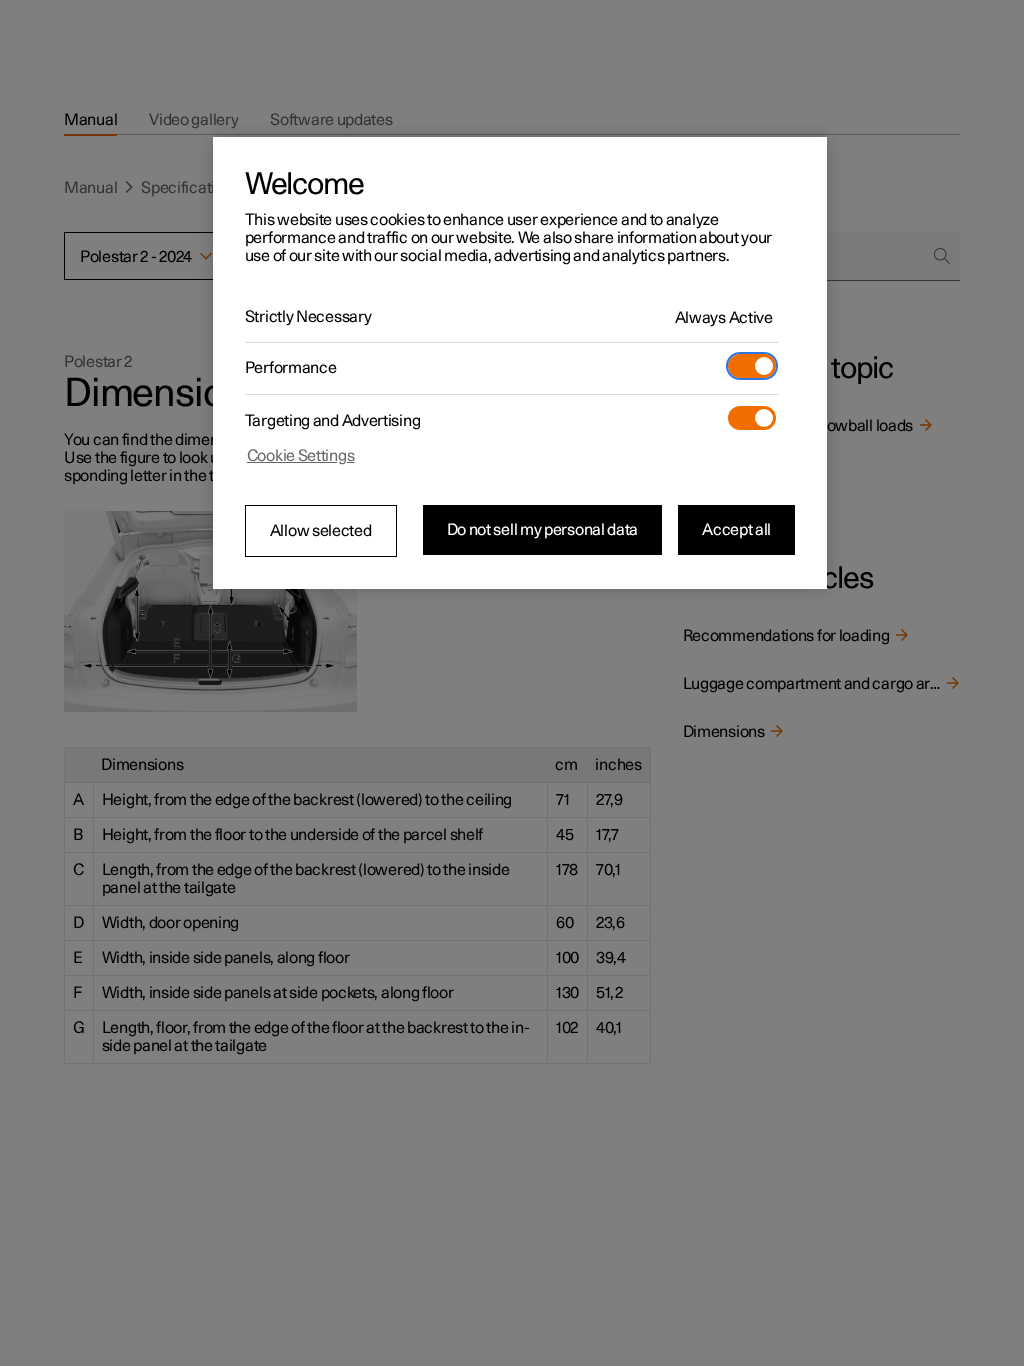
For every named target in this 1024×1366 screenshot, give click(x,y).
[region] (520, 363)
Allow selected (321, 531)
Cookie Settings (301, 456)
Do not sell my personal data (543, 530)
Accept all (736, 530)
